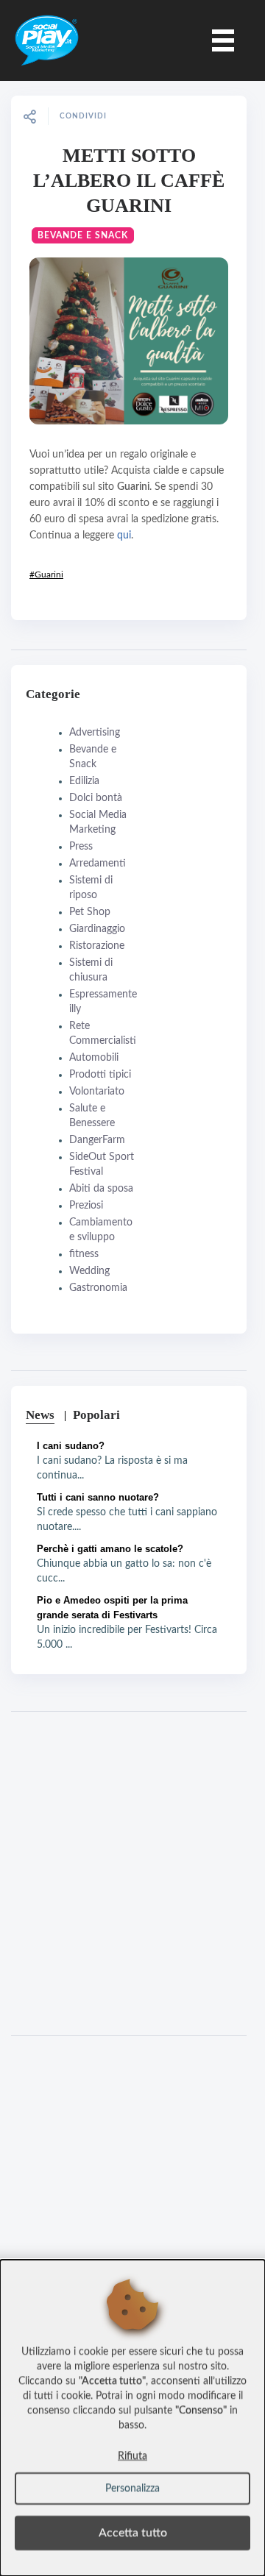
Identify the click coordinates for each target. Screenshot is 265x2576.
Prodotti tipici (100, 1075)
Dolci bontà (96, 798)
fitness (84, 1254)
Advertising (95, 733)
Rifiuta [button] (132, 2456)
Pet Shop (90, 912)
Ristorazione (97, 946)
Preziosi (86, 1206)
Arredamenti (98, 864)
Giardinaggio (97, 929)
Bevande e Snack (83, 235)
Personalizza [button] (132, 2488)
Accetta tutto (133, 2533)
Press (81, 847)
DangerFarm (97, 1140)
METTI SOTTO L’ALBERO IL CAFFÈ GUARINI (129, 181)
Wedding (89, 1271)
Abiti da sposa (101, 1189)
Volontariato (97, 1092)
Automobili (94, 1058)
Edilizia (84, 781)
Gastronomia (98, 1288)
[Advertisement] (132, 1874)
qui (124, 536)
